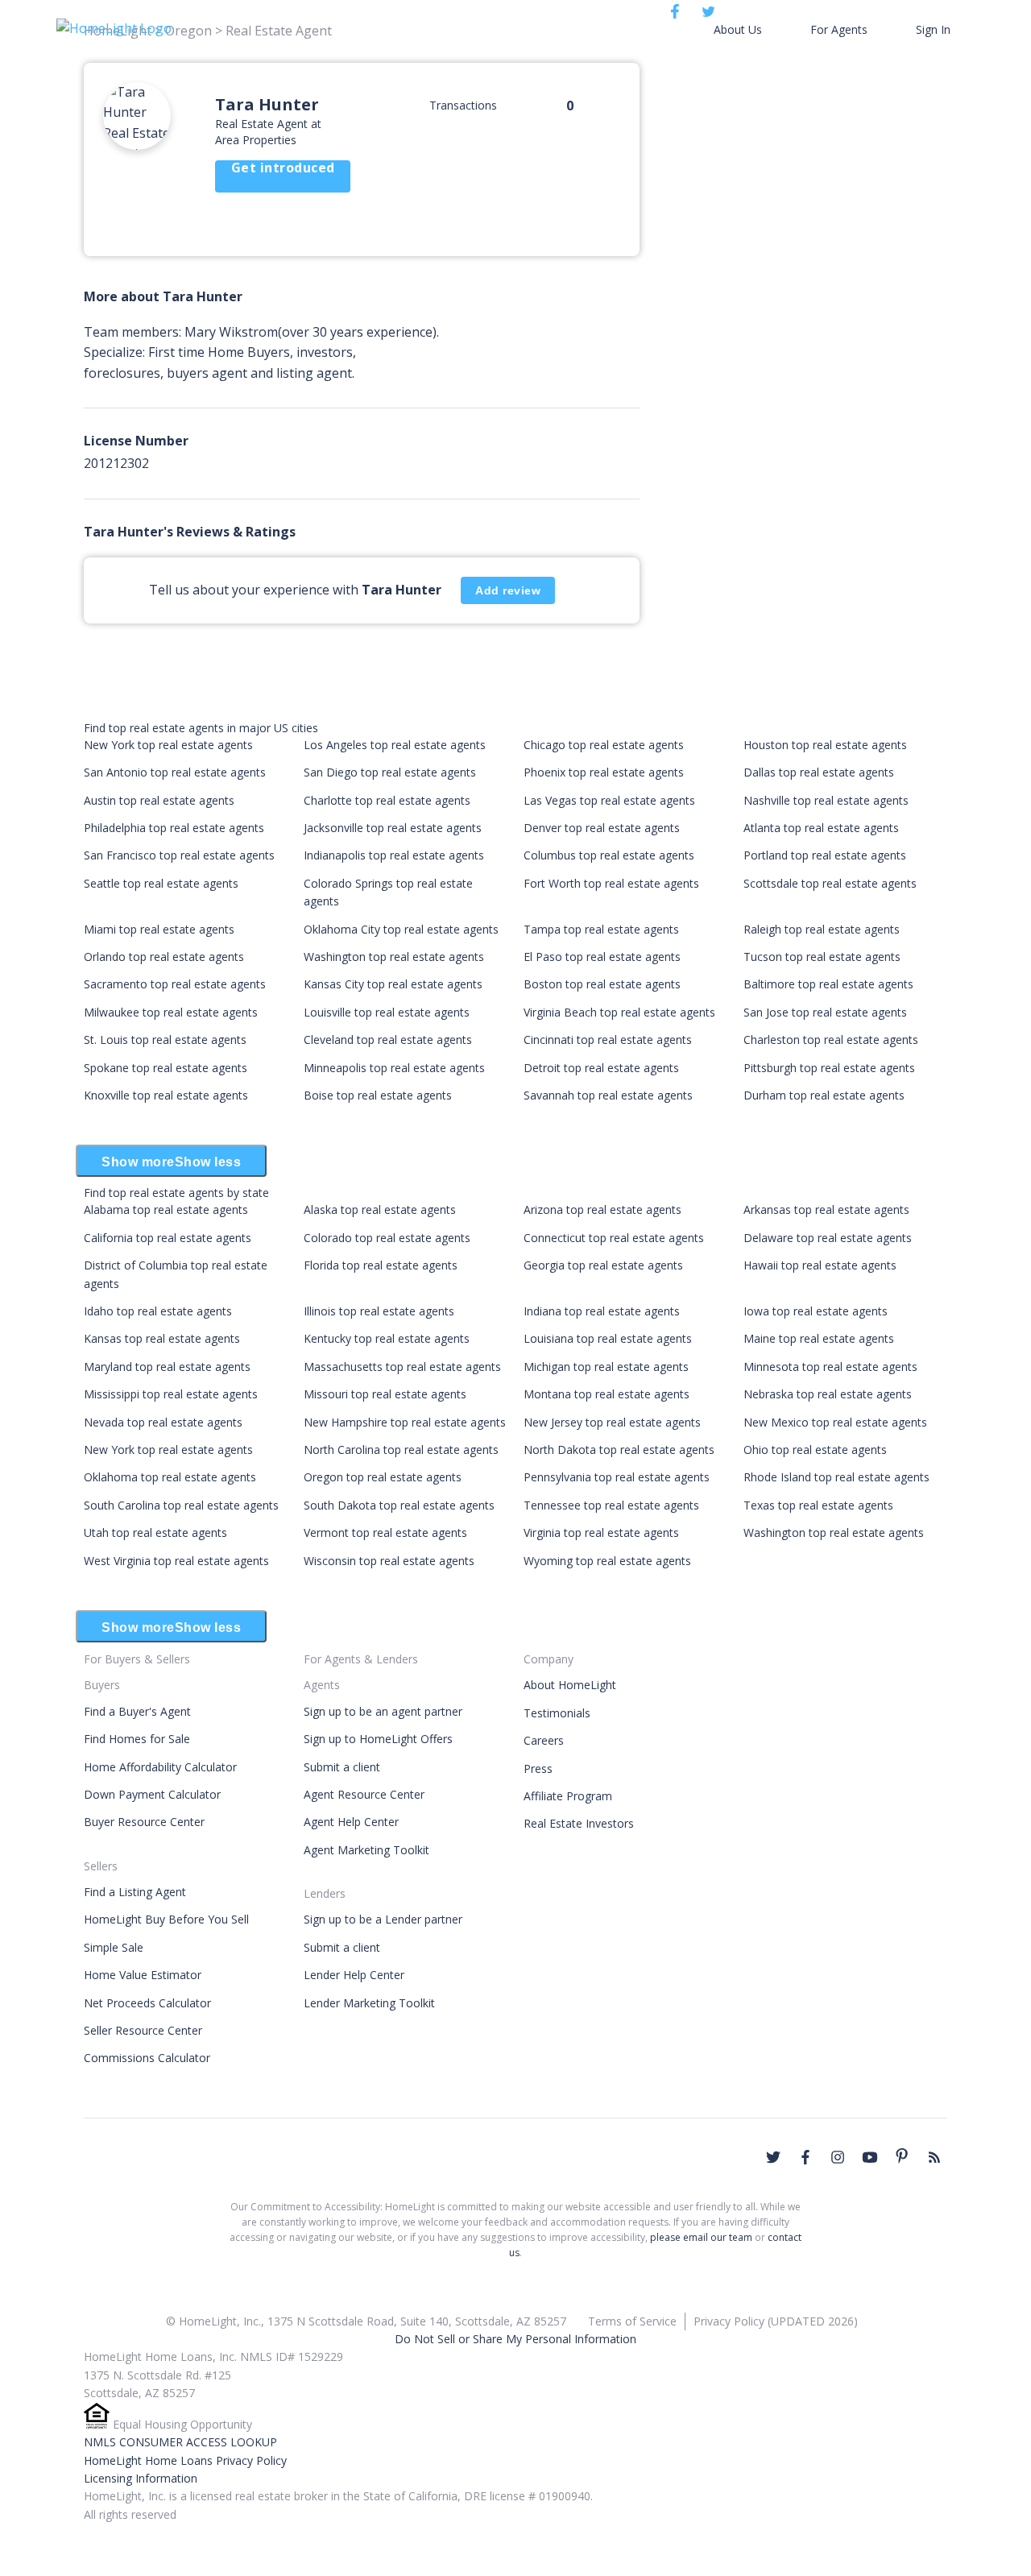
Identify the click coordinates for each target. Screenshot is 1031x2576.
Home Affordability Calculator (160, 1767)
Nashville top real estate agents (826, 800)
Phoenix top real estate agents (604, 772)
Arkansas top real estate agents (826, 1209)
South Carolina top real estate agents (181, 1505)
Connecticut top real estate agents (614, 1238)
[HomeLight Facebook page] (805, 2157)
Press (538, 1768)
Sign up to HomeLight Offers (378, 1739)
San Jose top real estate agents (825, 1012)
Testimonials (557, 1713)
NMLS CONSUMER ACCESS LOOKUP (180, 2442)
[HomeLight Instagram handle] (838, 2157)
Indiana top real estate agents (602, 1311)
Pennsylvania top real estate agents (617, 1477)
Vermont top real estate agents (385, 1532)
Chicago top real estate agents (604, 745)
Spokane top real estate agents (166, 1068)
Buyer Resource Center (144, 1822)
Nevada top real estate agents (163, 1422)
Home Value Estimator (143, 1975)
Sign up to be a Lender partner (383, 1919)
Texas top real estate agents (818, 1505)
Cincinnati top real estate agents (608, 1040)
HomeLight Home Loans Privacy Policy (185, 2460)
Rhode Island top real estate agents (836, 1477)
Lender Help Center (354, 1975)
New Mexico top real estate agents (835, 1422)
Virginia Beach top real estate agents (619, 1012)
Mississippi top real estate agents (171, 1394)
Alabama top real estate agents (166, 1209)
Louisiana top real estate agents (608, 1338)
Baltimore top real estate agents (828, 984)
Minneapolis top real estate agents (394, 1068)
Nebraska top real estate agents (828, 1394)
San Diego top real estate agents (390, 772)
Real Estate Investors (579, 1823)
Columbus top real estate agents (609, 855)
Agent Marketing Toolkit (366, 1850)
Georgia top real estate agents (603, 1265)
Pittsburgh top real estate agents (829, 1068)
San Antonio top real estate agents (175, 772)
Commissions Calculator (147, 2058)
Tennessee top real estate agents (611, 1505)
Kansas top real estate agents (162, 1338)
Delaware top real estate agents (828, 1238)
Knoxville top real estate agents (166, 1095)
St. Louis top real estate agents (165, 1040)
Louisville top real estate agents (387, 1012)
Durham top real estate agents (824, 1095)
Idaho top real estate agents (158, 1311)
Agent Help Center (351, 1822)
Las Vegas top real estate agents (609, 800)
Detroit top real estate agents (601, 1068)
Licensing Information (141, 2478)
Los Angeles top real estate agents (395, 745)
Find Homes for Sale (137, 1739)
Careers (544, 1740)
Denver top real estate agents (602, 828)
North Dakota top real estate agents (619, 1450)
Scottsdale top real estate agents (830, 883)
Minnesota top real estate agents (830, 1367)
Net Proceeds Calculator (147, 2003)
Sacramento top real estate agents (175, 984)
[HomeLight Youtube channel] (870, 2157)
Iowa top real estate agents (816, 1311)
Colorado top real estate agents (387, 1238)
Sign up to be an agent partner (383, 1711)
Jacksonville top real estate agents (393, 828)
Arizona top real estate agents (602, 1209)
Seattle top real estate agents (161, 883)
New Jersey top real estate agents (612, 1422)
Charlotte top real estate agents (387, 800)
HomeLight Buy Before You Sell (166, 1919)
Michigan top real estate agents (606, 1367)
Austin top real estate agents (159, 800)
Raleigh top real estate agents (822, 929)
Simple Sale (114, 1947)
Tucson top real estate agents (822, 957)
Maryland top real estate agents (167, 1367)
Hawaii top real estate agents (820, 1265)
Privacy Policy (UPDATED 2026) (776, 2321)
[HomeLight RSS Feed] (934, 2157)
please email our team (701, 2237)
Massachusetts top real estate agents (402, 1367)
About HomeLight (570, 1685)
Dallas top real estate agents (819, 772)
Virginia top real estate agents (601, 1532)
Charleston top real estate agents (831, 1040)
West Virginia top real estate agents (176, 1561)
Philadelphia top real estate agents (174, 828)
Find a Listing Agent (135, 1892)
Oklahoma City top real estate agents (401, 929)
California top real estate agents (168, 1238)
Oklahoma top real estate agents (170, 1477)
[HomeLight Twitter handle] (773, 2157)
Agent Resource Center (364, 1794)
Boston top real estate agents (602, 984)
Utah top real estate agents (155, 1532)
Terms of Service (632, 2321)
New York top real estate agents (168, 745)
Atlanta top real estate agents (821, 828)
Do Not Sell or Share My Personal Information (515, 2339)
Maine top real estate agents (819, 1338)
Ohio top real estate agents (815, 1450)
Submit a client (342, 1767)
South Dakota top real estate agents (399, 1505)
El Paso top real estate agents (602, 957)
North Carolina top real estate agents (401, 1450)
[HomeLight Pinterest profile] (902, 2156)
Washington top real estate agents (394, 957)
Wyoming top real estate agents (607, 1561)
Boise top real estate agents (378, 1095)
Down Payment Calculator (152, 1794)
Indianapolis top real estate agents (394, 855)
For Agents (839, 29)
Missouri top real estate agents (385, 1394)
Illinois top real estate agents (379, 1311)
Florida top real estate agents (381, 1265)
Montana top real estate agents (607, 1394)
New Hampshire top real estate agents (405, 1422)
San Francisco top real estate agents (179, 855)
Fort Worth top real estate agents (611, 883)
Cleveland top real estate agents (388, 1040)
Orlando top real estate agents (164, 957)
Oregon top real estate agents (383, 1477)
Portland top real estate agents (825, 855)
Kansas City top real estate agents (393, 984)
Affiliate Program (568, 1796)
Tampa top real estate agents (601, 929)
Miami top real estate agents (159, 929)
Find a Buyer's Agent (137, 1711)
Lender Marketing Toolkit (369, 2003)
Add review (508, 590)
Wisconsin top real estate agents (389, 1561)
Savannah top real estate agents (608, 1095)
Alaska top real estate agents (380, 1209)
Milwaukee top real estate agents (171, 1012)
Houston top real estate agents (825, 745)
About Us (738, 29)
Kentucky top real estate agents (387, 1338)
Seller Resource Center (143, 2030)
